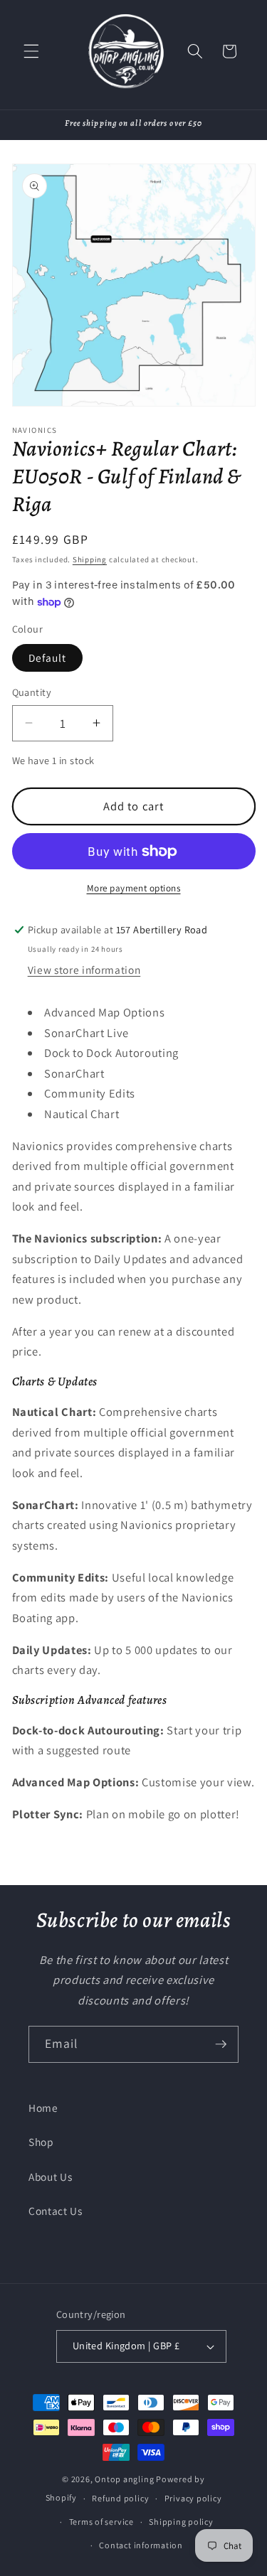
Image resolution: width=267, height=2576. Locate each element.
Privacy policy (193, 2498)
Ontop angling (124, 2479)
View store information (84, 970)
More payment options (134, 888)
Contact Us (56, 2211)
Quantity (32, 692)
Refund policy (120, 2498)
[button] (31, 51)
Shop (41, 2142)
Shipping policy (181, 2522)
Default (48, 658)
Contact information (141, 2545)
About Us (50, 2177)
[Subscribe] (221, 2044)
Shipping (90, 559)
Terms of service (101, 2522)
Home (43, 2108)
